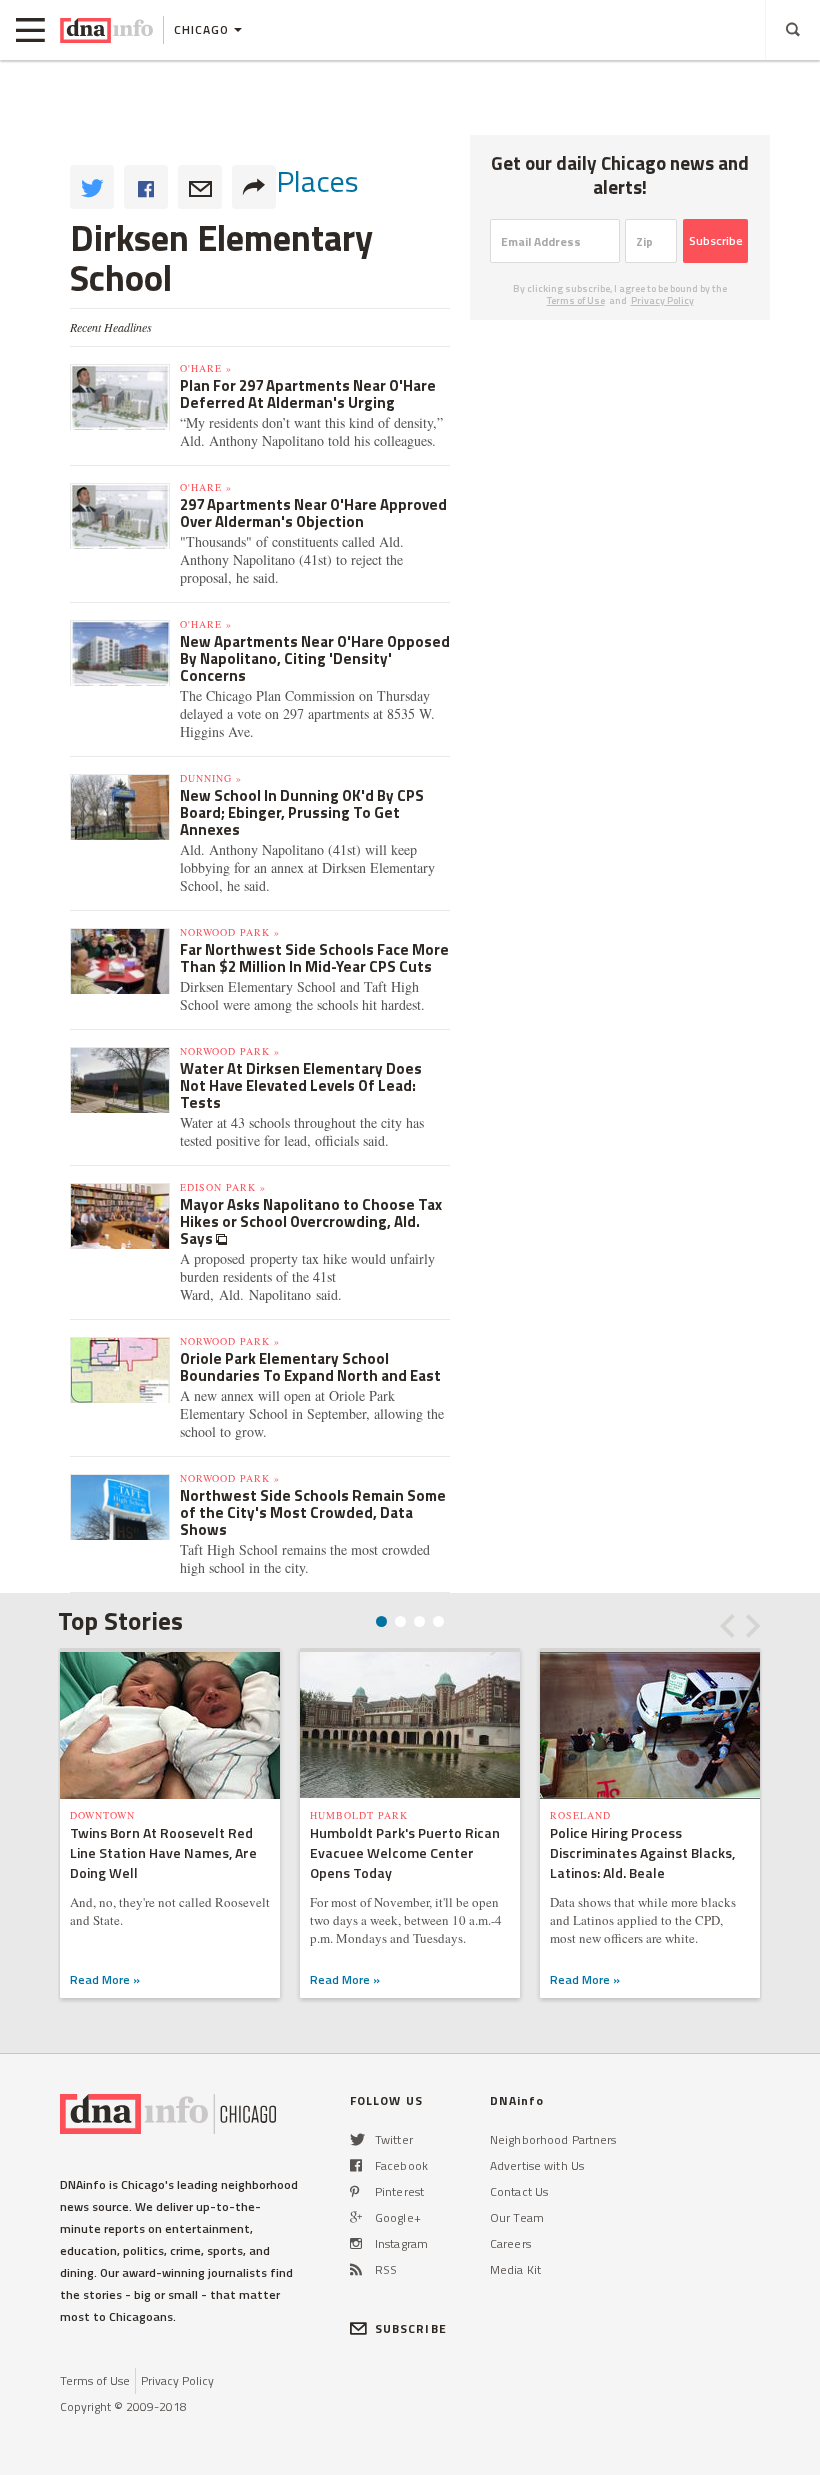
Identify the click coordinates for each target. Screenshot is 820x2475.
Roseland (580, 1815)
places (317, 181)
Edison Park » (223, 1187)
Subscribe (716, 240)
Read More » (105, 1979)
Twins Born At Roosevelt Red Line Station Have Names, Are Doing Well (163, 1852)
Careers (510, 2243)
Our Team (517, 2217)
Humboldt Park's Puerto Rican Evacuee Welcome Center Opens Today (405, 1852)
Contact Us (519, 2191)
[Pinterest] (354, 2191)
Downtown (102, 1815)
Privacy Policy (662, 300)
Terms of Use (576, 300)
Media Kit (515, 2269)
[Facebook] (356, 2165)
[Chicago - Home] (106, 30)
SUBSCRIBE (411, 2328)
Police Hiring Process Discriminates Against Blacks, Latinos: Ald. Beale (642, 1852)
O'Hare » (206, 368)
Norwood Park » (230, 932)
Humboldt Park (359, 1815)
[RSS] (356, 2269)
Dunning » (211, 778)
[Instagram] (356, 2243)
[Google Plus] (356, 2217)
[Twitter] (357, 2139)
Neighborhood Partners (553, 2139)
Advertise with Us (537, 2165)
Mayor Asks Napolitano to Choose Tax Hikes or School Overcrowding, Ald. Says (311, 1221)
